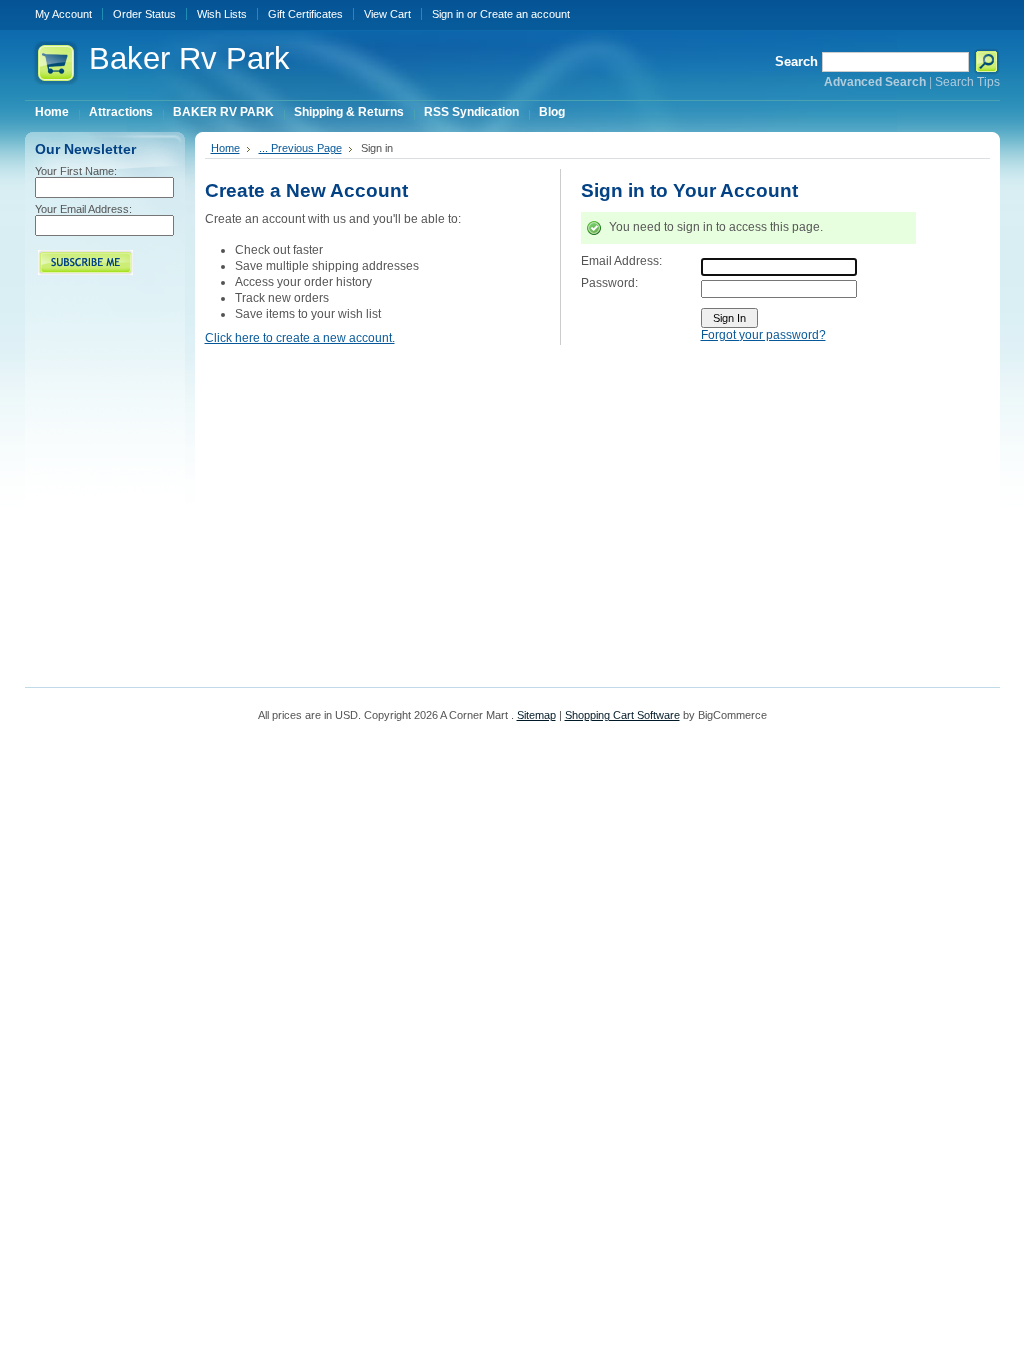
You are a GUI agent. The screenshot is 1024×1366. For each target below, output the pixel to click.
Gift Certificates (305, 14)
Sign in (448, 14)
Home (225, 148)
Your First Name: (76, 171)
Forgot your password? (763, 335)
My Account (63, 14)
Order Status (144, 14)
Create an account (525, 14)
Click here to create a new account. (300, 338)
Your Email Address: (83, 209)
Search (796, 61)
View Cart (387, 14)
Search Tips (967, 82)
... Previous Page (300, 148)
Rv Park (189, 58)
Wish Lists (222, 14)
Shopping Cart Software (622, 715)
